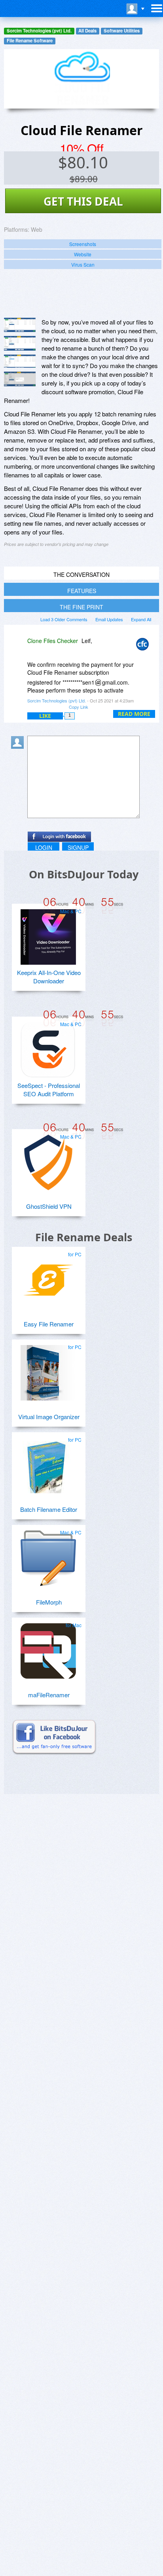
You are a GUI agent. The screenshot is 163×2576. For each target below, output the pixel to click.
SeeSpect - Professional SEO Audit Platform (49, 1090)
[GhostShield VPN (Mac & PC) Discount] (48, 1159)
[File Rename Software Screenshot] (20, 343)
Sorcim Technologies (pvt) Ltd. (39, 31)
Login (44, 847)
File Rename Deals (84, 1237)
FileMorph (49, 1602)
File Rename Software (30, 41)
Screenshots (83, 244)
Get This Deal (83, 201)
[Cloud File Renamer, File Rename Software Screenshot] (20, 361)
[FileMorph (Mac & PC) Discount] (48, 1555)
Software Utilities (122, 31)
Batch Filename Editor (49, 1509)
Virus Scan (83, 264)
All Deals (87, 31)
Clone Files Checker (53, 641)
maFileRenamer (49, 1695)
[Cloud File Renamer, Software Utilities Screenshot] (20, 379)
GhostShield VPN (49, 1206)
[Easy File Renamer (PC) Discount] (48, 1277)
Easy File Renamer (49, 1324)
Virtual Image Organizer (49, 1417)
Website (83, 254)
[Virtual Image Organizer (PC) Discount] (48, 1370)
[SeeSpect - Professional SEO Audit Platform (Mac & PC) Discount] (48, 1047)
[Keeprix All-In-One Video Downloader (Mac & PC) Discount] (48, 934)
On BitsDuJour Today (84, 874)
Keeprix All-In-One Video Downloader (49, 977)
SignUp (78, 847)
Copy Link (79, 707)
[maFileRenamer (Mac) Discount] (48, 1648)
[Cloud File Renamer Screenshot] (20, 325)
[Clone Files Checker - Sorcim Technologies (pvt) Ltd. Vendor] (144, 646)
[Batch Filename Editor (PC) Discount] (48, 1462)
